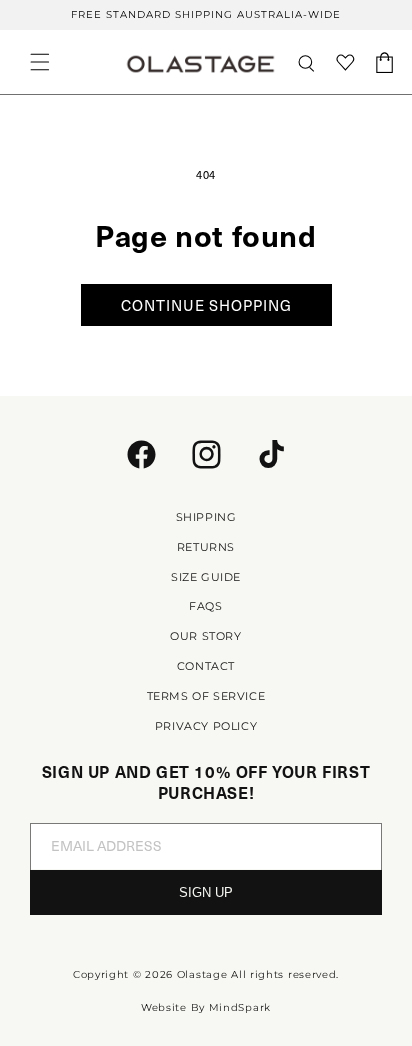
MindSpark (240, 1007)
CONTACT (206, 666)
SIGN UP (206, 892)
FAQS (205, 606)
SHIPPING (206, 517)
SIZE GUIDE (206, 577)
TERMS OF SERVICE (206, 696)
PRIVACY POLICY (206, 726)
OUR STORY (205, 636)
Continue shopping (206, 305)
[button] (40, 62)
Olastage (202, 974)
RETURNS (206, 547)
